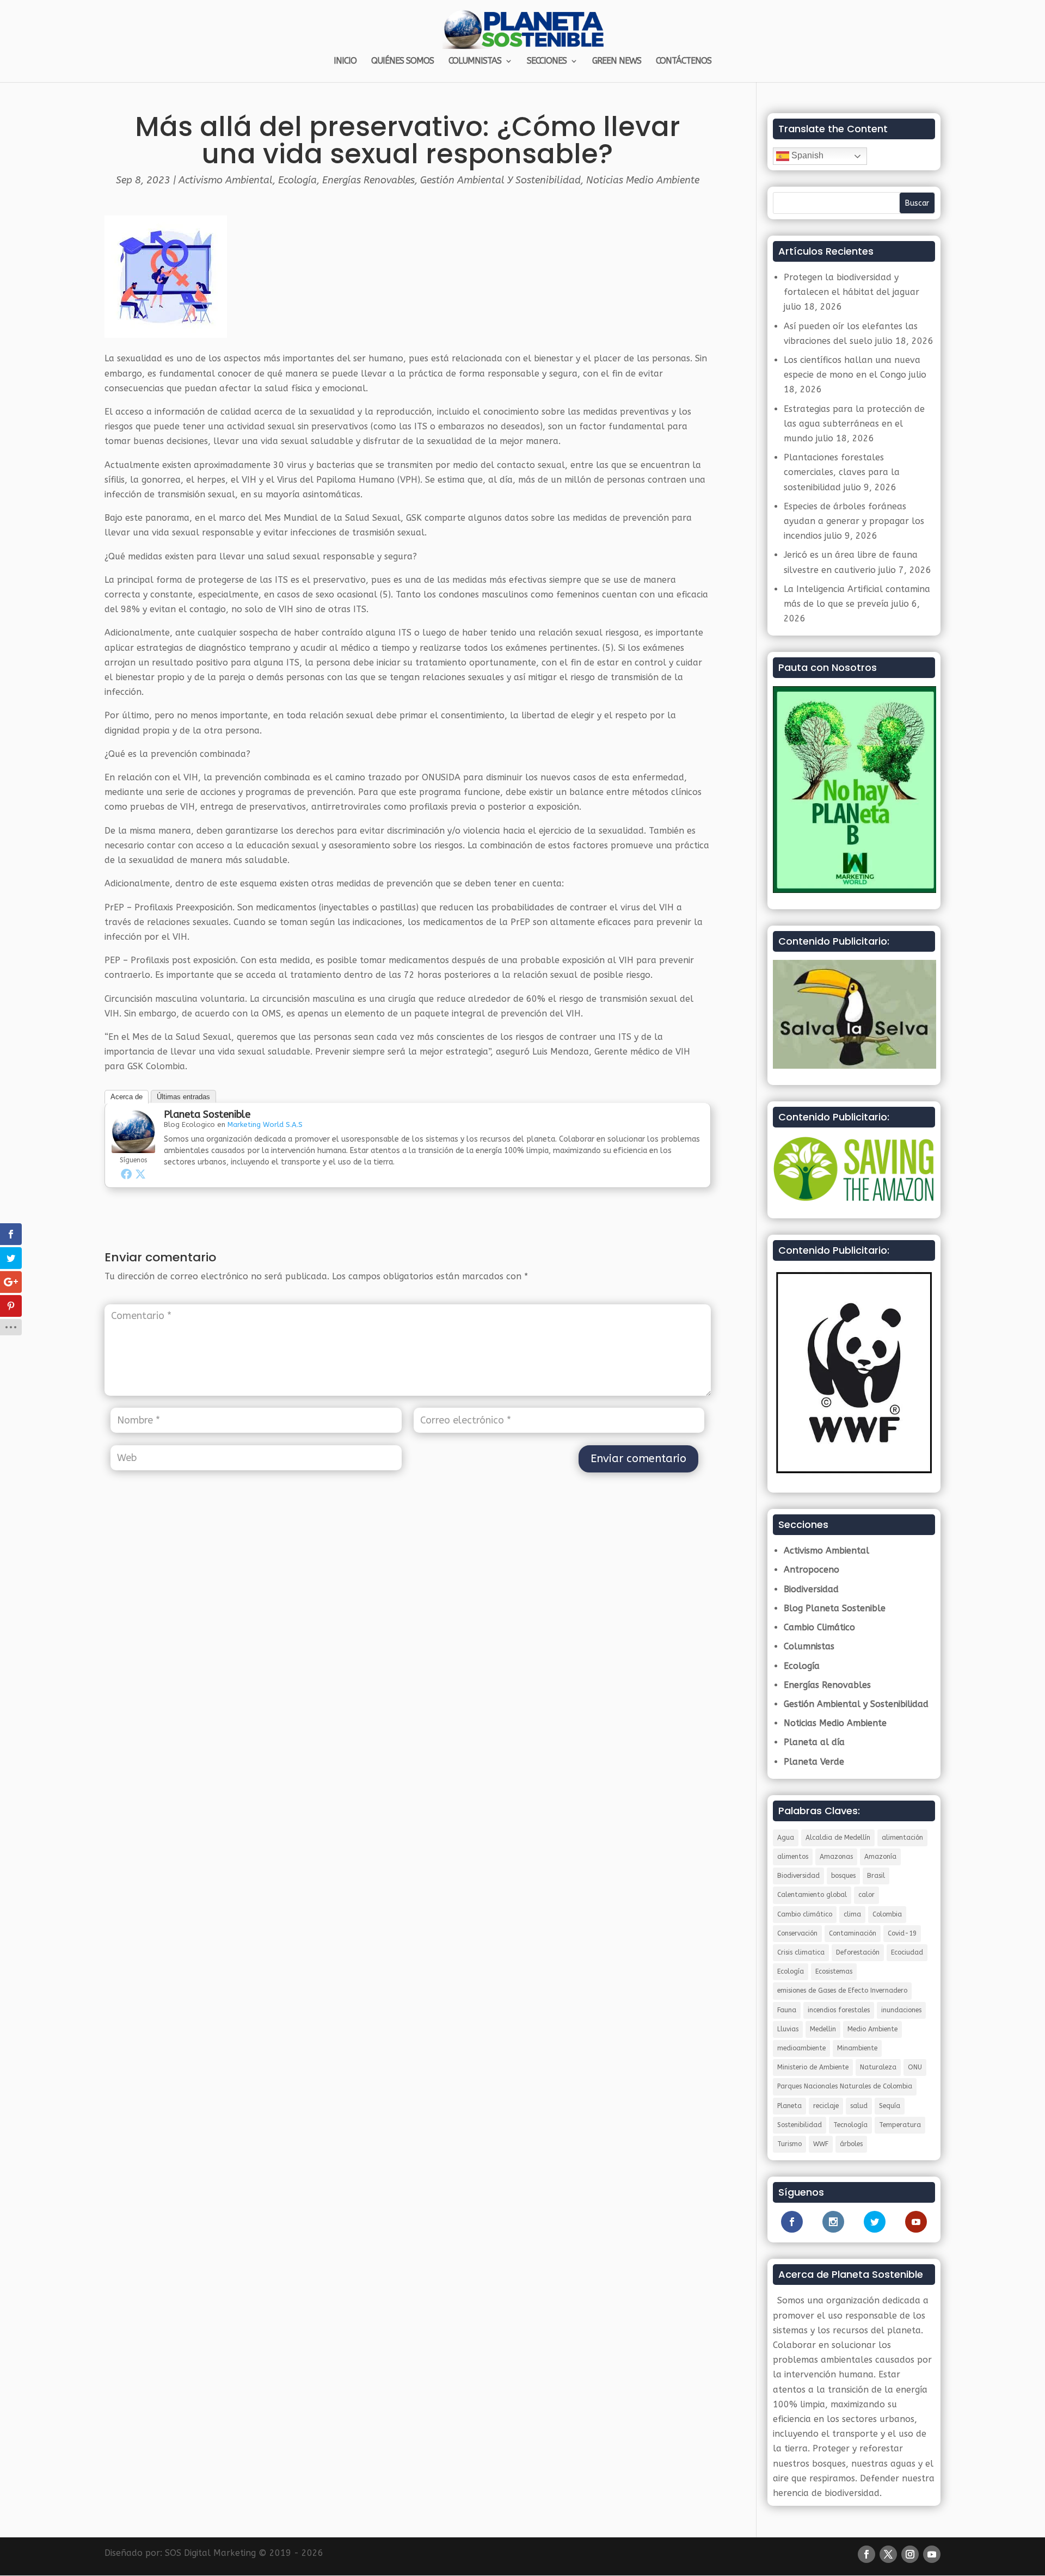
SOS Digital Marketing (210, 2553)
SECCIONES (547, 61)
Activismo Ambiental (226, 180)
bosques (843, 1876)
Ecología (297, 180)
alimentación (902, 1838)
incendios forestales (839, 2010)
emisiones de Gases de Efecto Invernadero (842, 1990)
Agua (786, 1838)
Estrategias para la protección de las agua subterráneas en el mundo (854, 424)
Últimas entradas (183, 1097)
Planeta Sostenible (207, 1114)
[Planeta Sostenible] (133, 1145)
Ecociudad (907, 1952)
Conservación (797, 1933)
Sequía (890, 2106)
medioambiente (801, 2048)
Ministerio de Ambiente (813, 2067)
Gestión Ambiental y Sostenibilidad (500, 180)
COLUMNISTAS (475, 61)
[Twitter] (140, 1174)
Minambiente (857, 2048)
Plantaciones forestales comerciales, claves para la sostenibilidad (842, 472)
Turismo (789, 2144)
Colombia (887, 1914)
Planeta (789, 2106)
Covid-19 (902, 1933)
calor (866, 1895)
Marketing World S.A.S (265, 1124)
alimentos (793, 1857)
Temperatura (900, 2125)
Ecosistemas (834, 1971)
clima (852, 1914)
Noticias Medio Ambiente (643, 180)
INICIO (345, 61)
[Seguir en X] (888, 2554)
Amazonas (836, 1857)
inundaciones (901, 2010)
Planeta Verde (814, 1762)
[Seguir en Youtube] (932, 2554)
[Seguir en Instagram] (910, 2554)
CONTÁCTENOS (684, 61)
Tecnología (850, 2125)
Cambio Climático (819, 1627)
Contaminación (853, 1933)
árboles (851, 2144)
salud (859, 2106)
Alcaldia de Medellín (838, 1838)
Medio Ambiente (872, 2029)
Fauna (787, 2010)
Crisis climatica (801, 1952)
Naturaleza (878, 2067)
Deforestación (858, 1952)
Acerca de (127, 1097)
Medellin (823, 2029)
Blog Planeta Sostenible (835, 1608)
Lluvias (788, 2029)
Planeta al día (814, 1742)
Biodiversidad (811, 1589)
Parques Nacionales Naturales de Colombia (845, 2086)
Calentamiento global (812, 1895)
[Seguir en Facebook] (866, 2554)
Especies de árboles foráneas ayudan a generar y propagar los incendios (854, 521)
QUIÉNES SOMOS (402, 61)
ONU (915, 2067)
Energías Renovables (368, 180)
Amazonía (880, 1857)
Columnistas (809, 1646)
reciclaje (826, 2106)
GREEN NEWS (617, 61)
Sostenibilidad (800, 2125)
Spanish (806, 155)
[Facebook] (126, 1174)
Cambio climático (805, 1914)
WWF (821, 2144)
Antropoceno (812, 1570)
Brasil (876, 1876)
